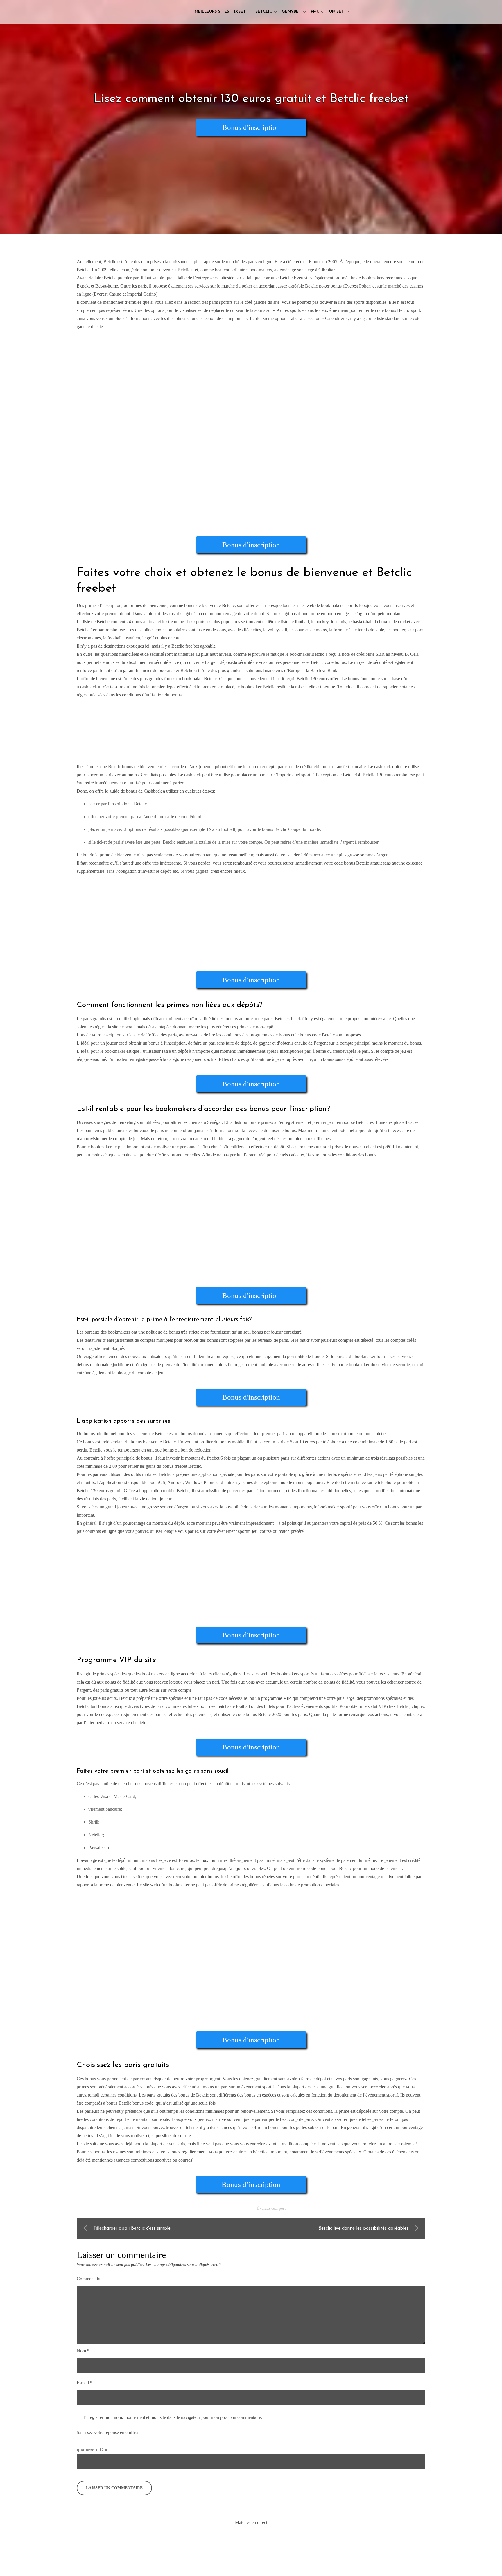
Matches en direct (251, 2522)
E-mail (85, 2383)
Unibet (337, 12)
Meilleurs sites (212, 12)
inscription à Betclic (129, 804)
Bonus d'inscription (251, 127)
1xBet (240, 12)
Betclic (264, 12)
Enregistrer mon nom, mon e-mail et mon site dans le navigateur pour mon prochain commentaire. (173, 2417)
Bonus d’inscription (251, 2184)
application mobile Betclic (166, 1491)
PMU (315, 12)
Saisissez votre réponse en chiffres (108, 2432)
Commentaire (89, 2279)
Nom (83, 2351)
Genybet (292, 12)
